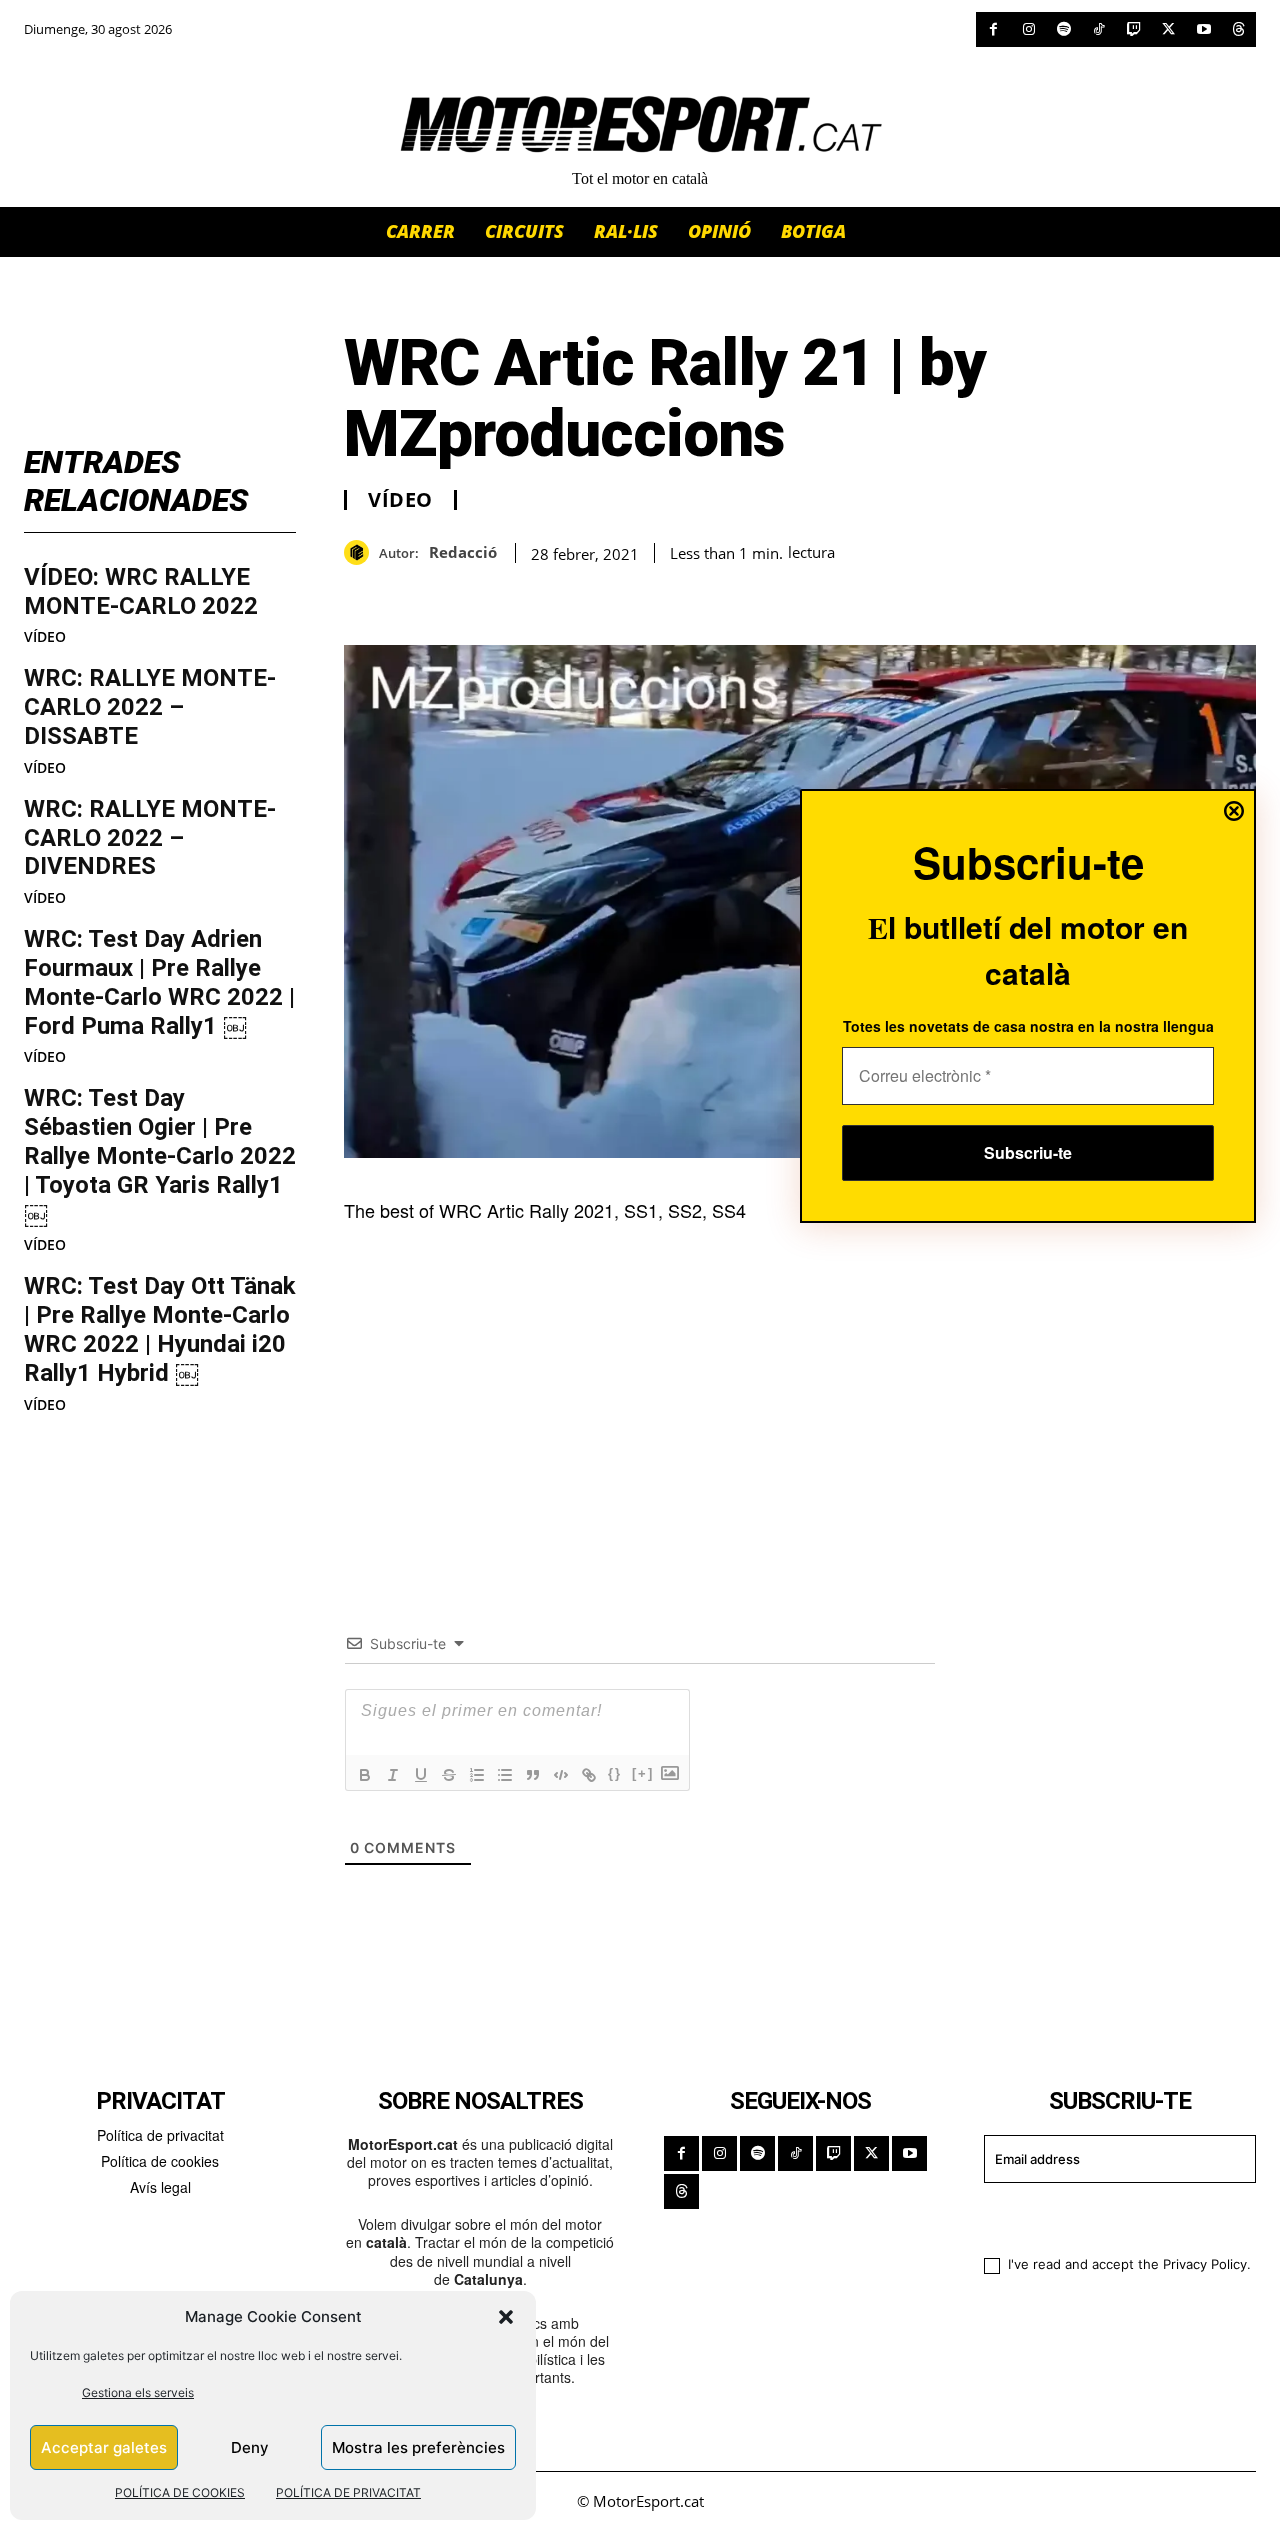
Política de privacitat (160, 2135)
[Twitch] (1133, 29)
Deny (250, 2447)
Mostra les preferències (418, 2447)
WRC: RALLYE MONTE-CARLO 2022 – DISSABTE (150, 707)
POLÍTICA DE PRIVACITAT (348, 2492)
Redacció (463, 552)
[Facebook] (993, 29)
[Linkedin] (502, 595)
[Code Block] (561, 1775)
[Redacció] (361, 552)
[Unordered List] (505, 1775)
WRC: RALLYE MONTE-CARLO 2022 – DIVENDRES (150, 838)
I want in (1107, 2216)
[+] (643, 1773)
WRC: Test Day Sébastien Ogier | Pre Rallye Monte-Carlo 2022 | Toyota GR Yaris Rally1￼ (160, 1155)
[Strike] (449, 1775)
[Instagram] (1028, 29)
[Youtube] (1203, 29)
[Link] (589, 1775)
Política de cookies (160, 2161)
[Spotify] (1063, 29)
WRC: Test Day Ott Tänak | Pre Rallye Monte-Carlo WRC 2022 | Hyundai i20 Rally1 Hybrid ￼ (160, 1329)
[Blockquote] (533, 1775)
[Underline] (421, 1775)
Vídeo (45, 637)
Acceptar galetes (104, 2447)
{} (615, 1773)
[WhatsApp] (410, 595)
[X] (1168, 29)
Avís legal (160, 2187)
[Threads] (1238, 29)
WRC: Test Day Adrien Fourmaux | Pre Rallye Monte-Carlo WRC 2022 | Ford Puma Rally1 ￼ (159, 982)
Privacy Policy (1205, 2264)
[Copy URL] (548, 595)
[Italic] (393, 1775)
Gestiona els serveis (138, 2392)
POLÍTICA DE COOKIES (180, 2492)
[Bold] (365, 1775)
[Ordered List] (477, 1775)
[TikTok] (1098, 29)
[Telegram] (594, 595)
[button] (506, 2317)
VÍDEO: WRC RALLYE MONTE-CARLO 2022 (141, 591)
